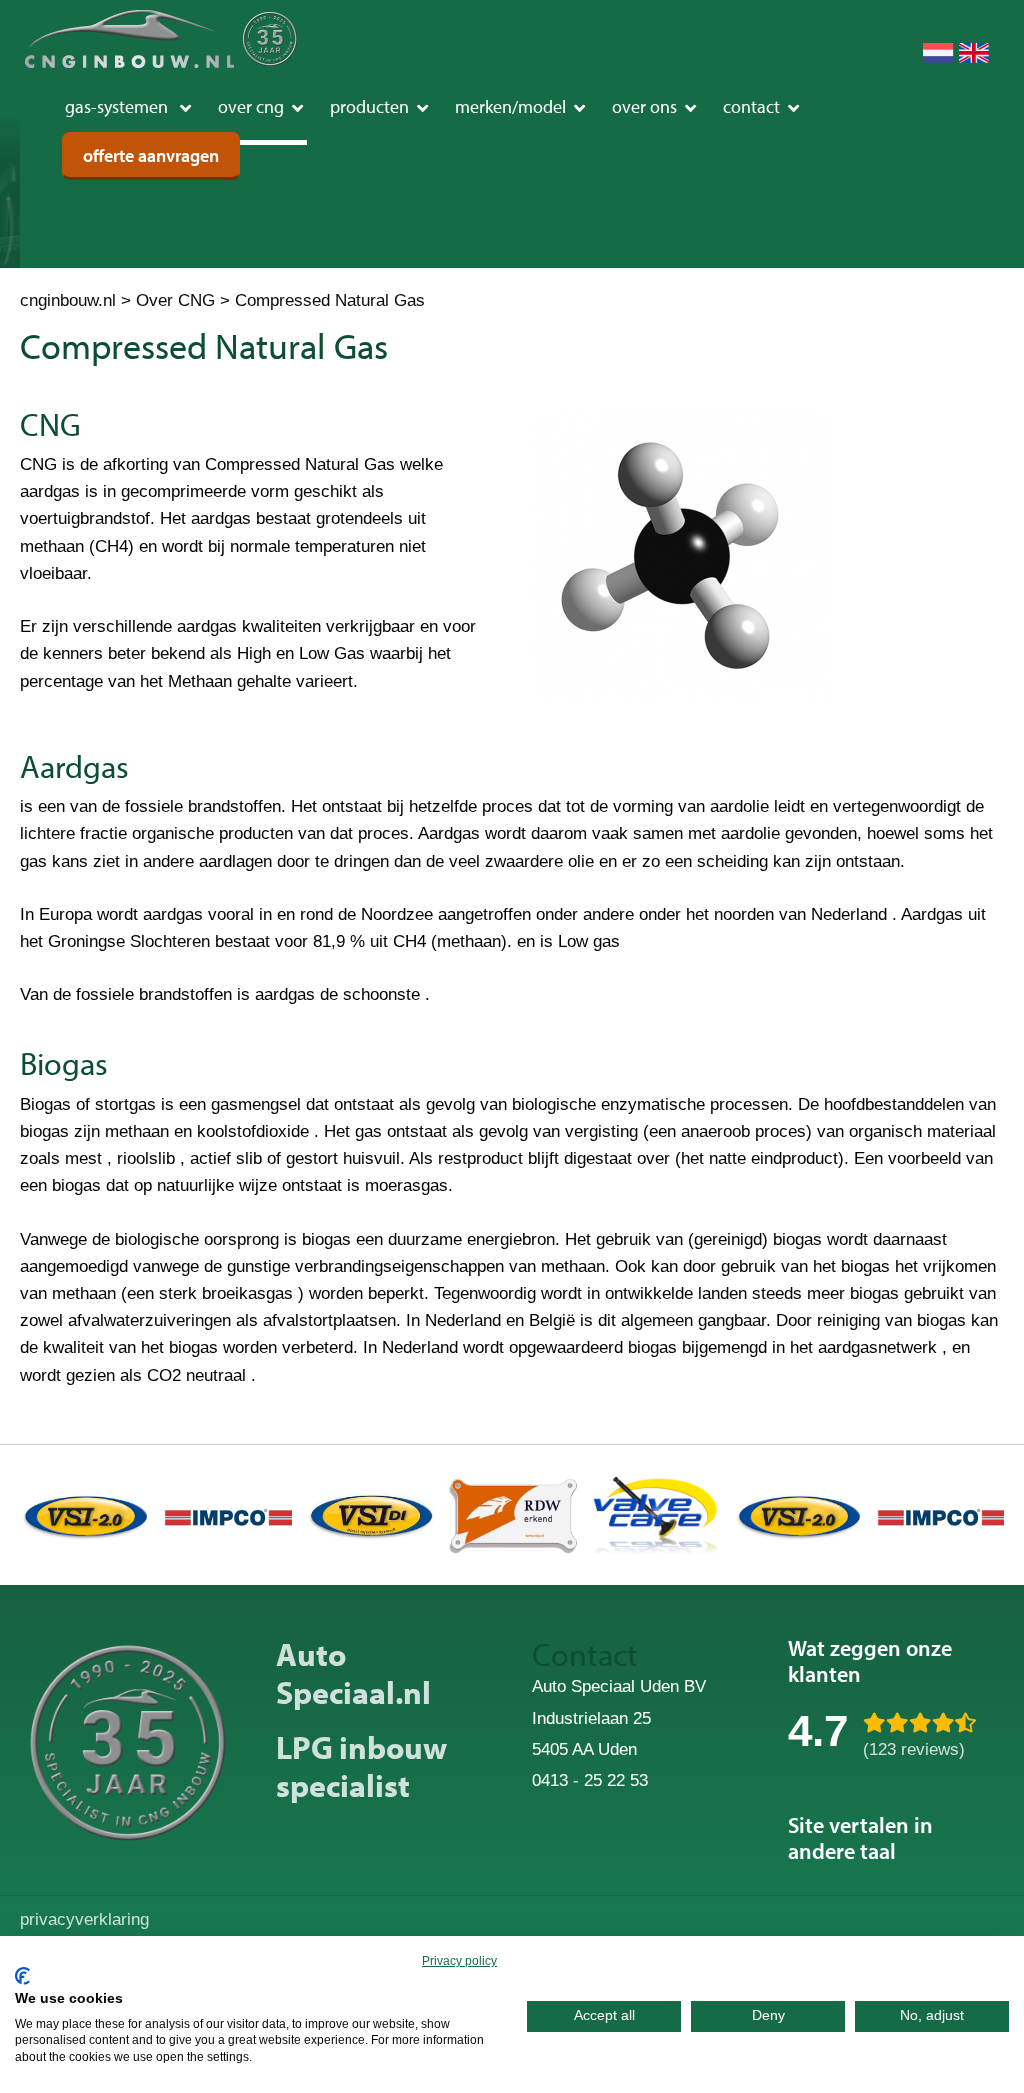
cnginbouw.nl (68, 300)
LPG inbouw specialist (361, 1766)
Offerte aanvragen (151, 155)
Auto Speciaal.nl (353, 1673)
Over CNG (251, 106)
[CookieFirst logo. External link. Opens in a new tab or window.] (22, 1976)
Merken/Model (510, 106)
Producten (369, 106)
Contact (751, 106)
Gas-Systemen (118, 106)
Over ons (644, 106)
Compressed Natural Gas (330, 300)
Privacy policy (459, 1961)
